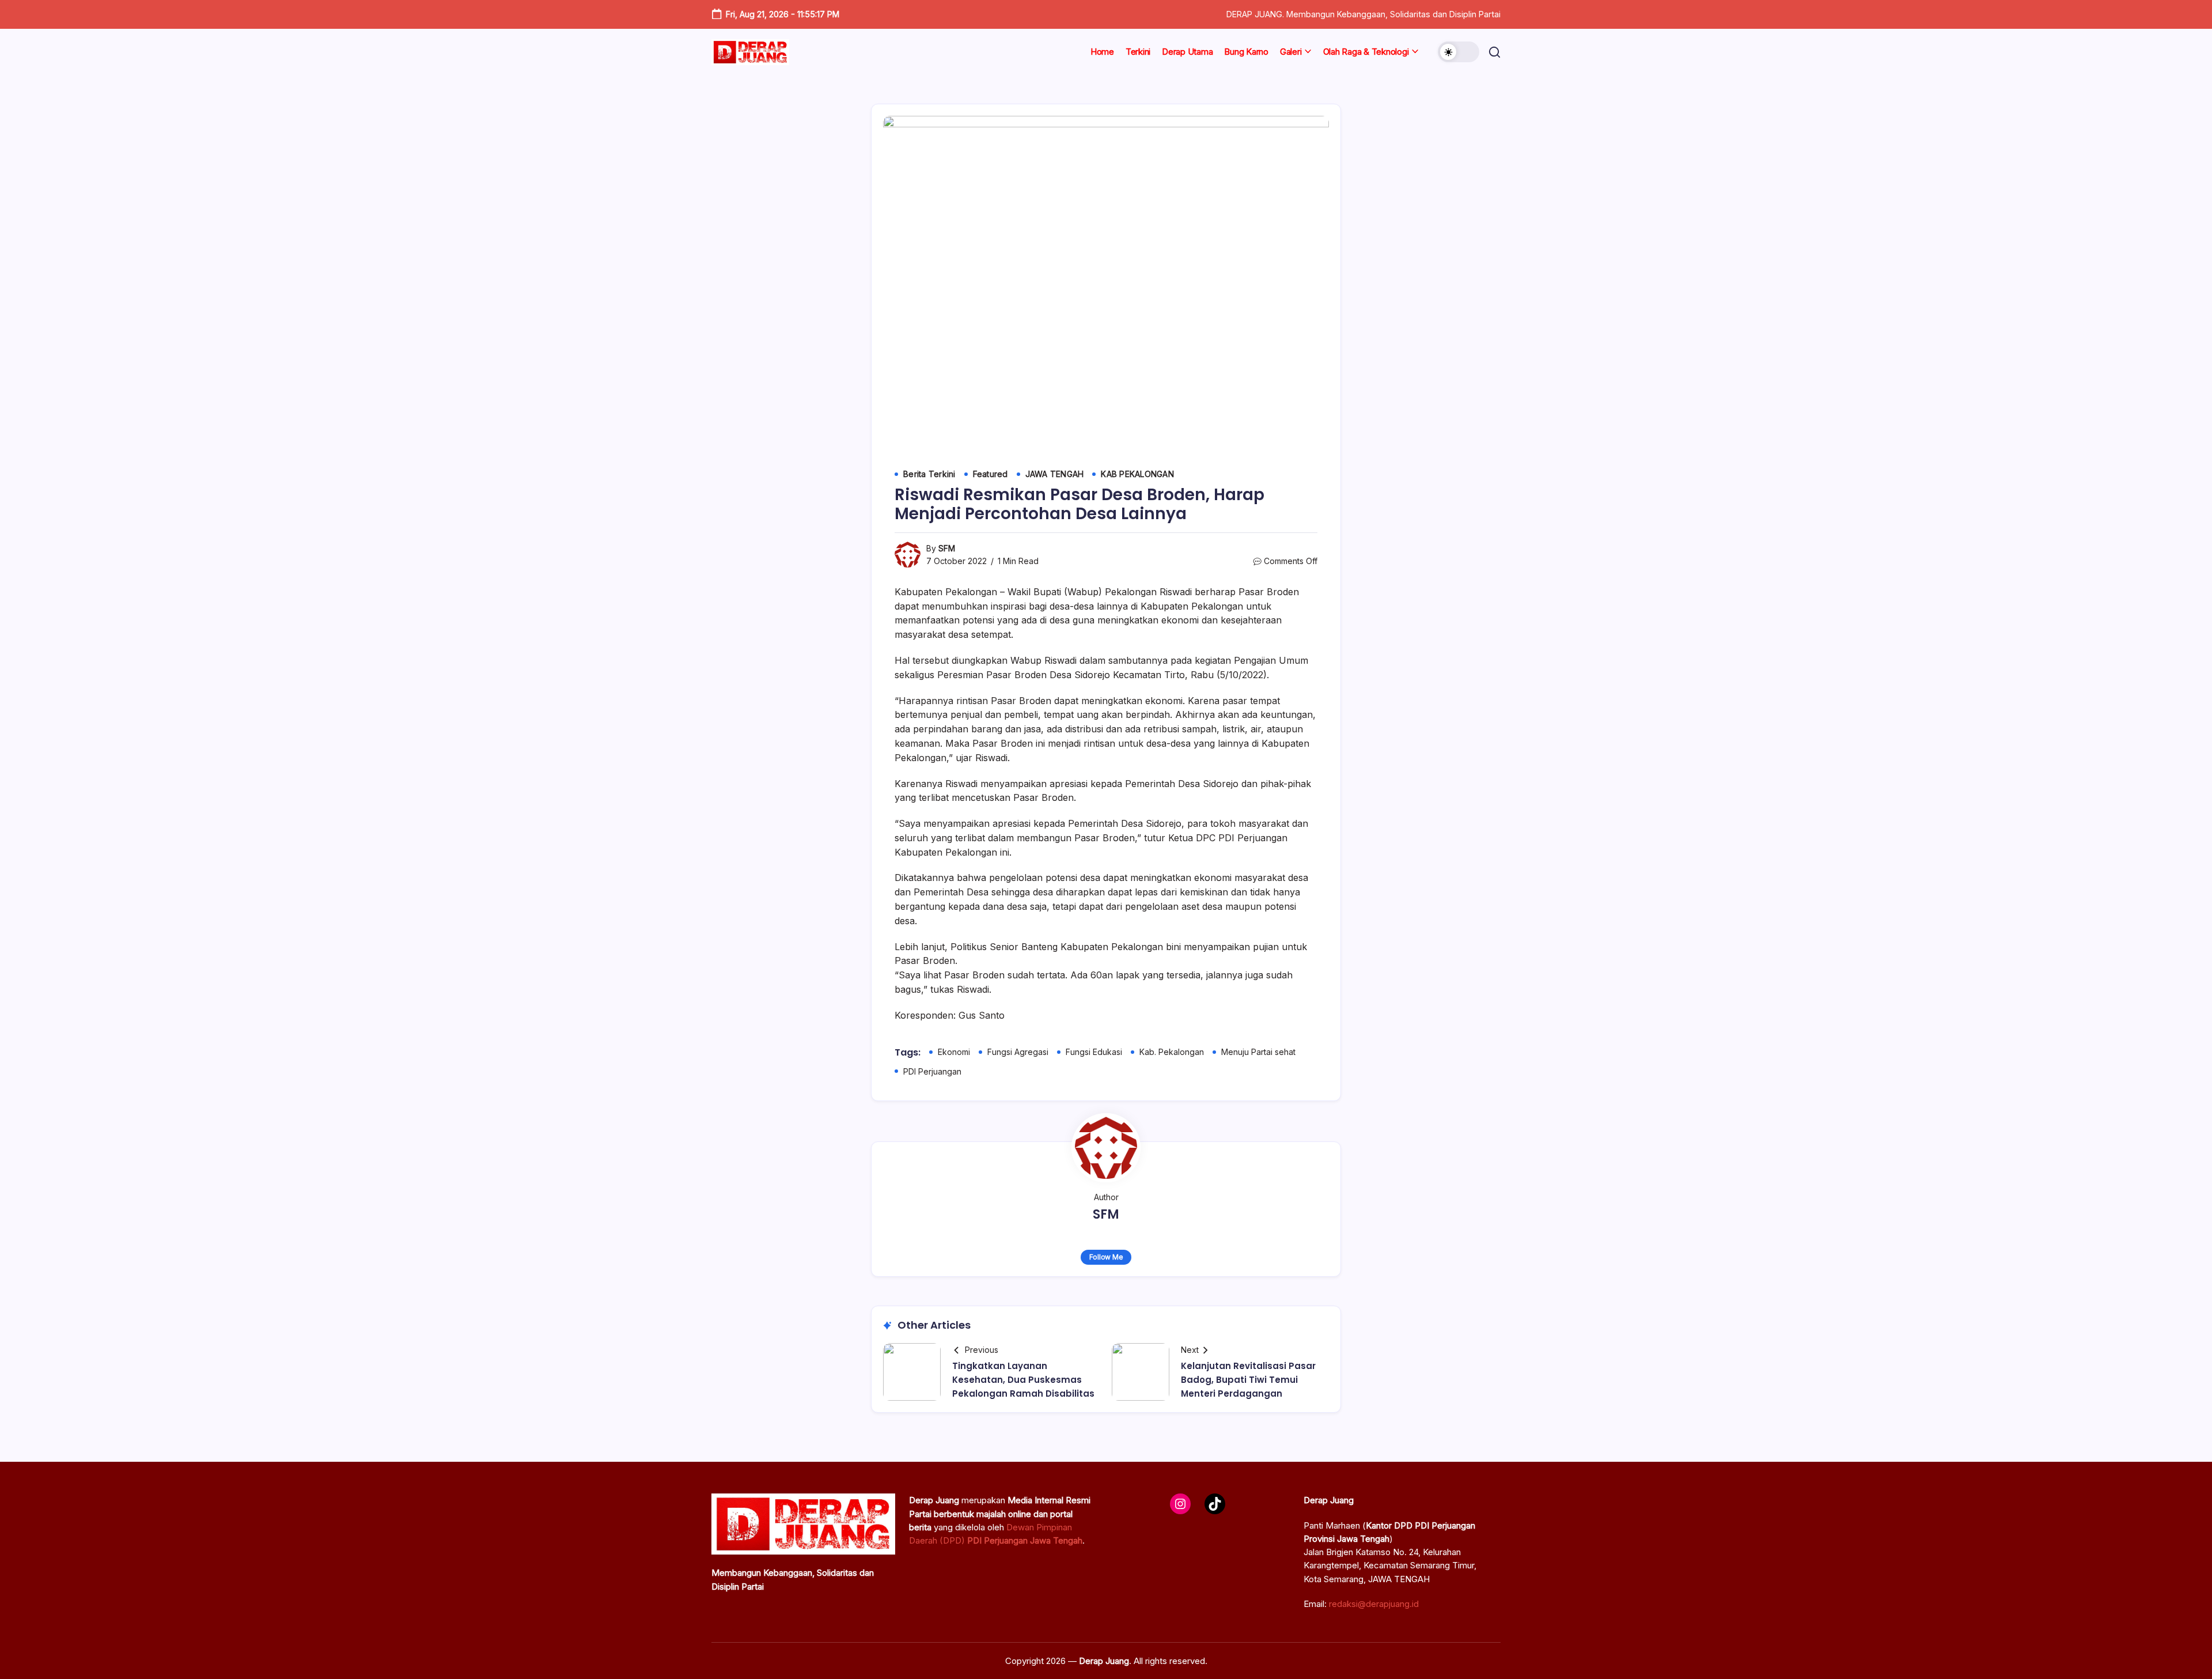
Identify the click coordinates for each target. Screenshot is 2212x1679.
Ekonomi (954, 1052)
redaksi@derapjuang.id (1374, 1604)
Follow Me (1106, 1257)
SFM (947, 548)
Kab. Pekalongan (1172, 1052)
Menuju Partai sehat (1258, 1052)
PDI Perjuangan (932, 1071)
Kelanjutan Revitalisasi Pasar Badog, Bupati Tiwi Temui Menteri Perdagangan (1248, 1380)
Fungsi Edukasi (1094, 1052)
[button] (1459, 52)
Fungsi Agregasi (1018, 1052)
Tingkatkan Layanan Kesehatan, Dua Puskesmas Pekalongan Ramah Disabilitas (1023, 1380)
